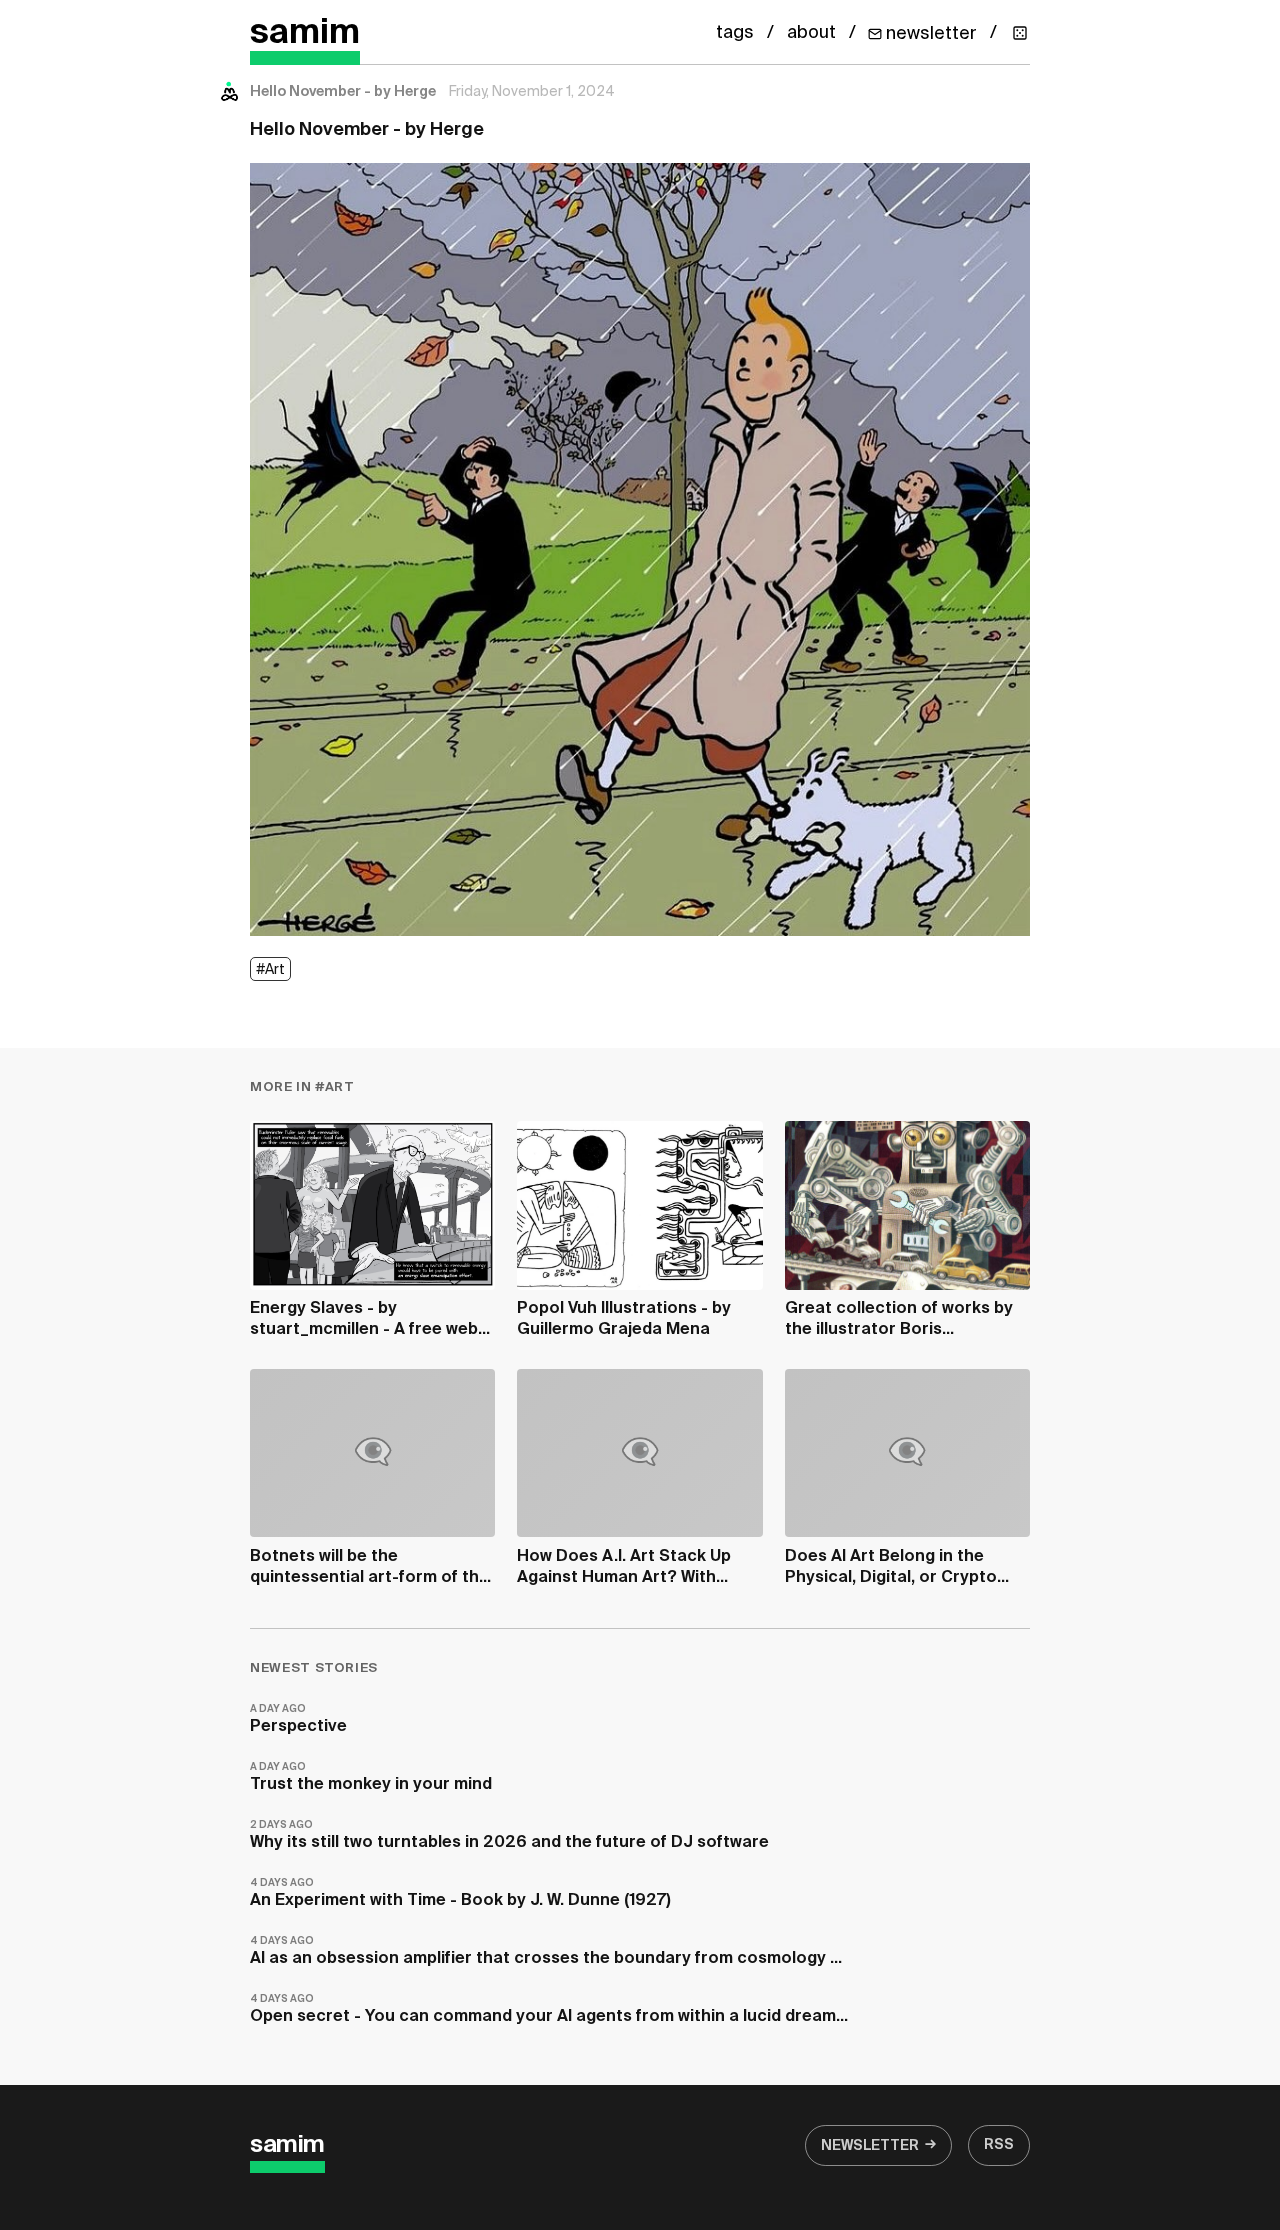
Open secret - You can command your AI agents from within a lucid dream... (549, 2009)
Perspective (298, 1719)
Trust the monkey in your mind (371, 1777)
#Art (270, 970)
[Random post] (1020, 33)
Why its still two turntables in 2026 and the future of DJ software (509, 1835)
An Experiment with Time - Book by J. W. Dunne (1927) (460, 1893)
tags (735, 33)
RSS (999, 2145)
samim (305, 33)
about (811, 33)
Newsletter (870, 2146)
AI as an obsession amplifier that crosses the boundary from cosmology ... (546, 1951)
